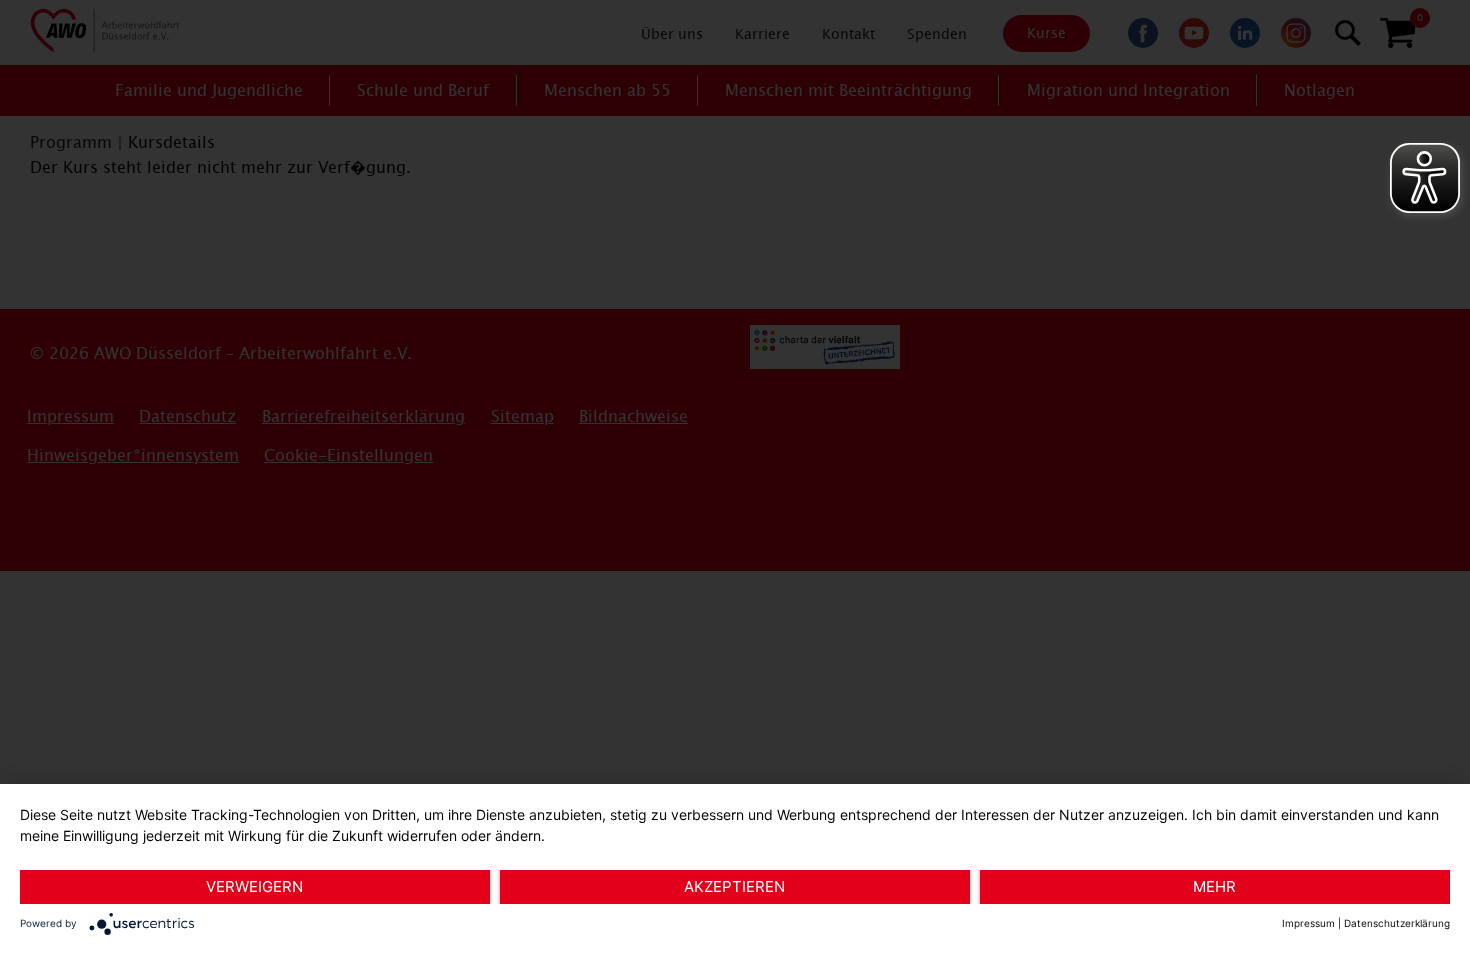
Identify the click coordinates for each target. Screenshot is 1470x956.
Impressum (1308, 923)
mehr (1214, 886)
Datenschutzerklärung (1397, 923)
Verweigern (254, 886)
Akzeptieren (734, 886)
